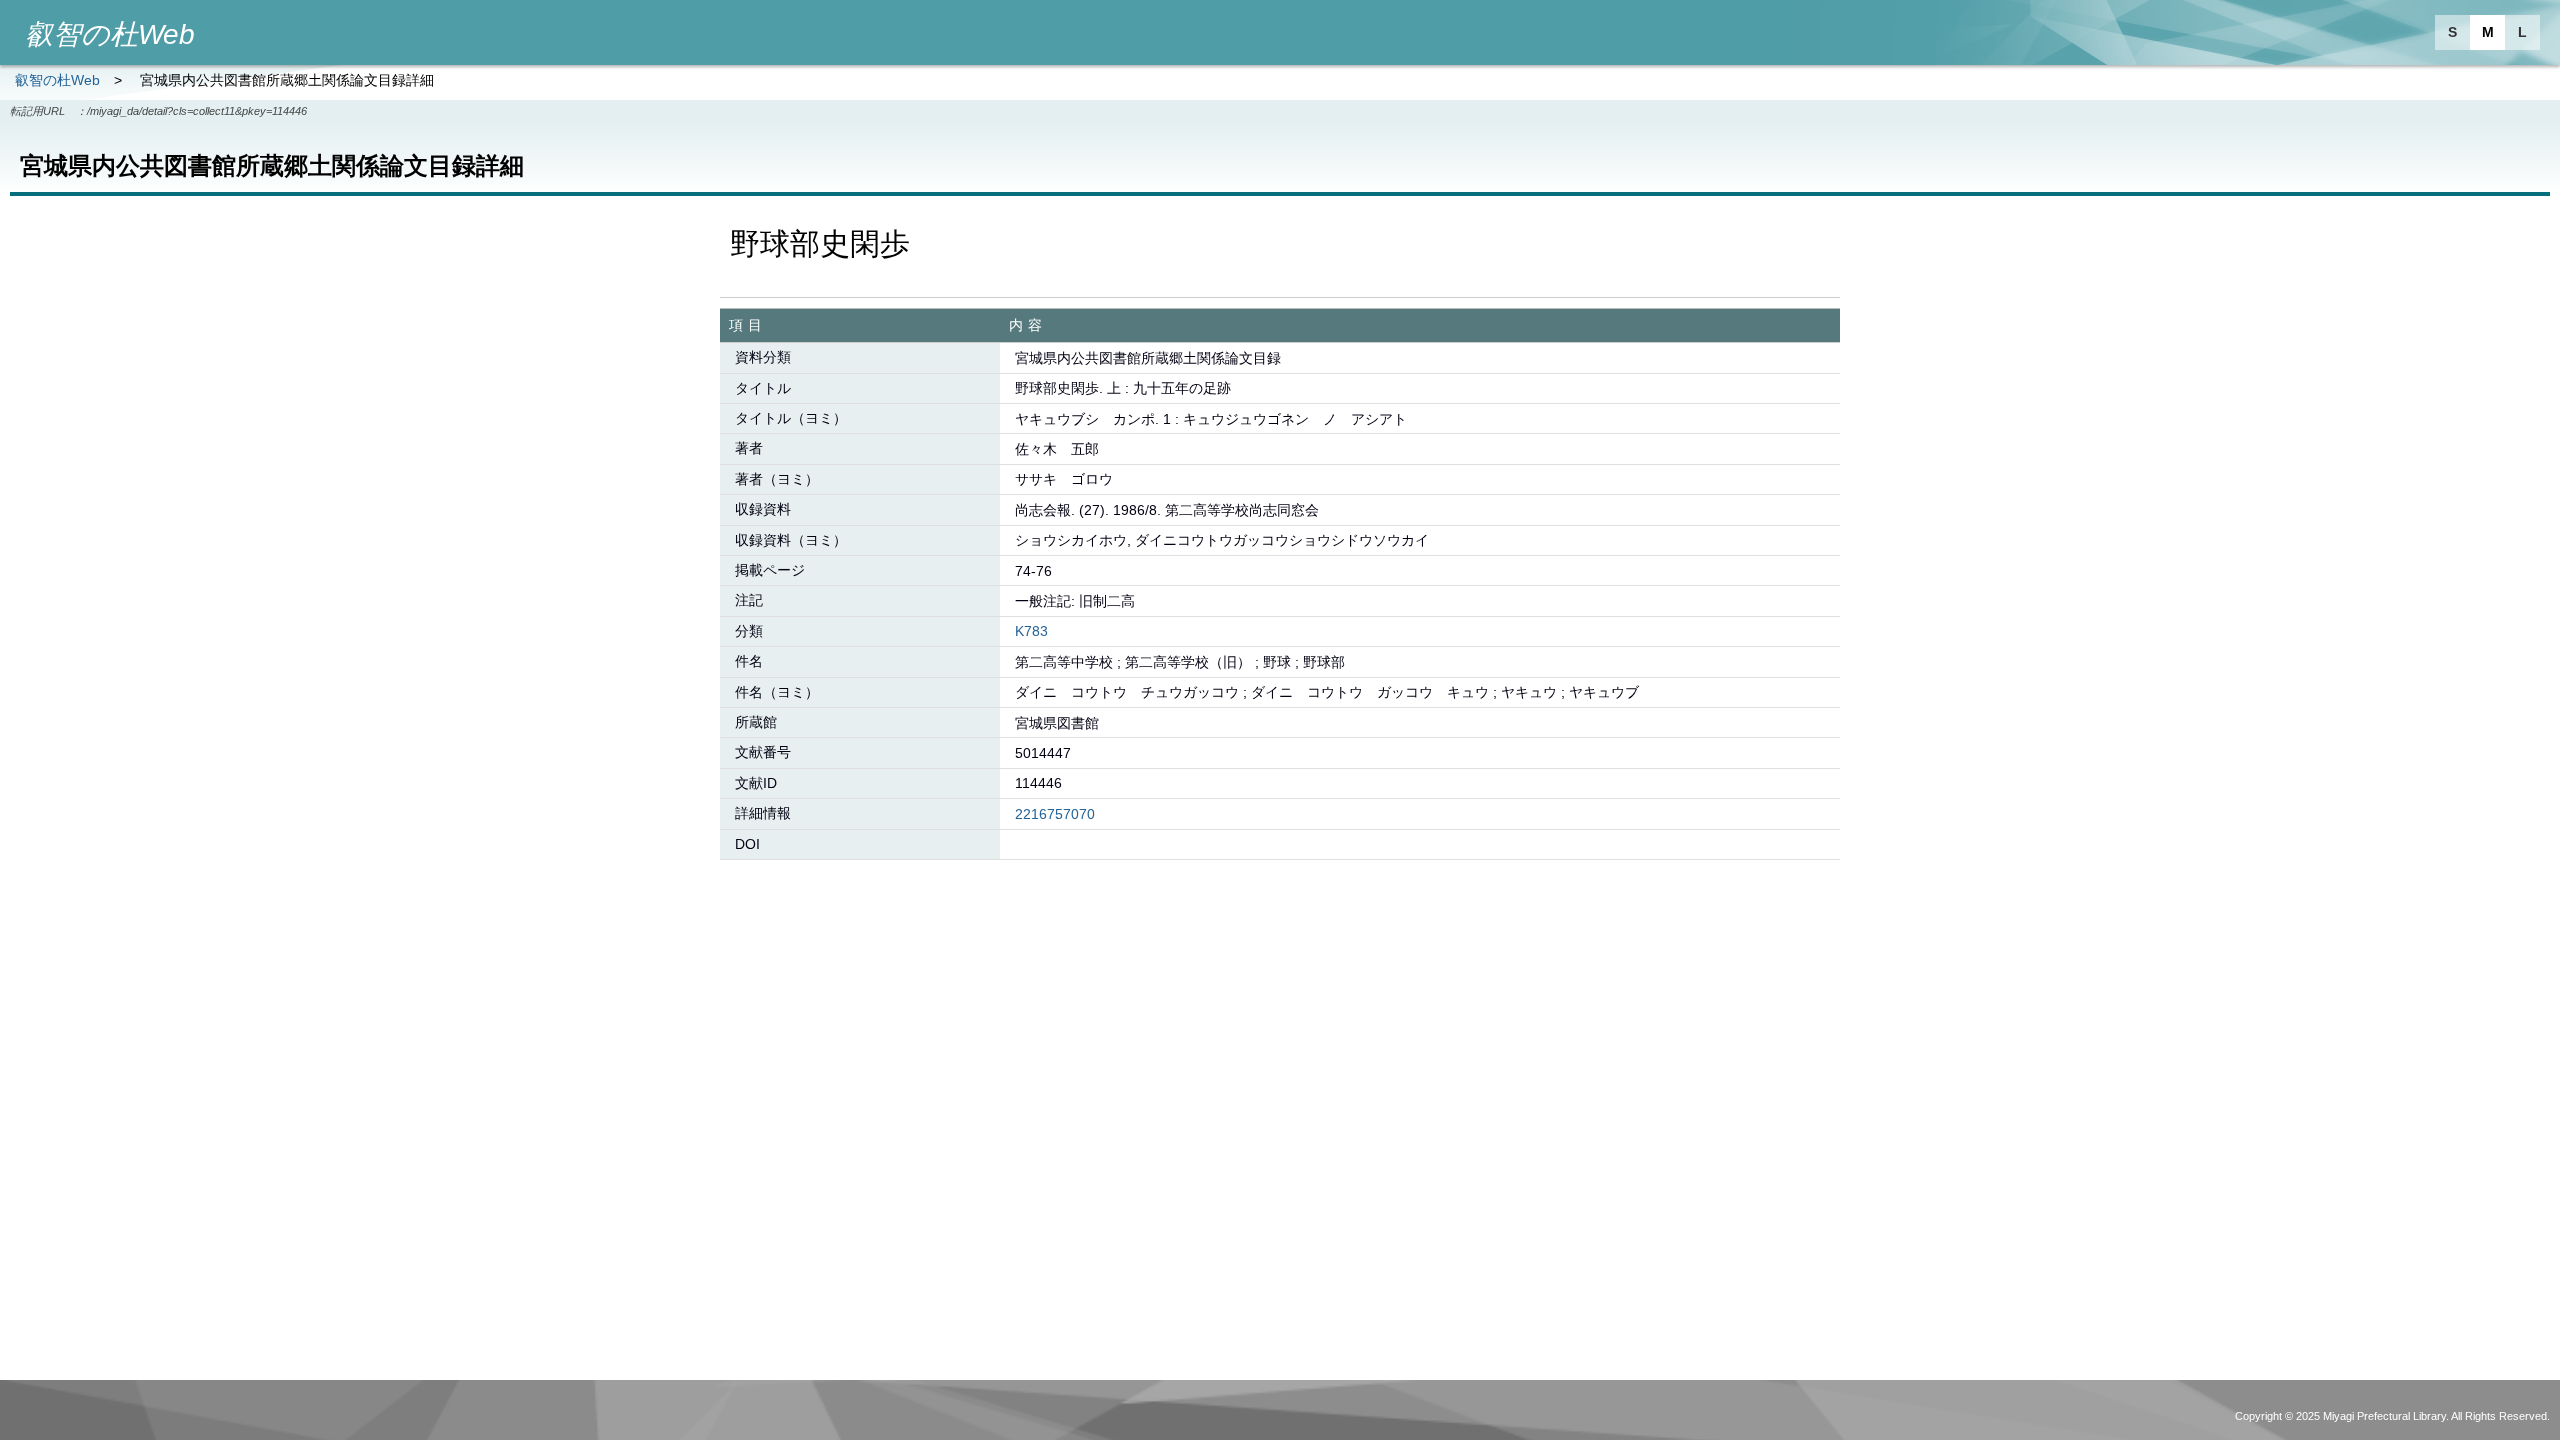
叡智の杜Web (57, 80)
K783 (1031, 631)
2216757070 (1055, 814)
